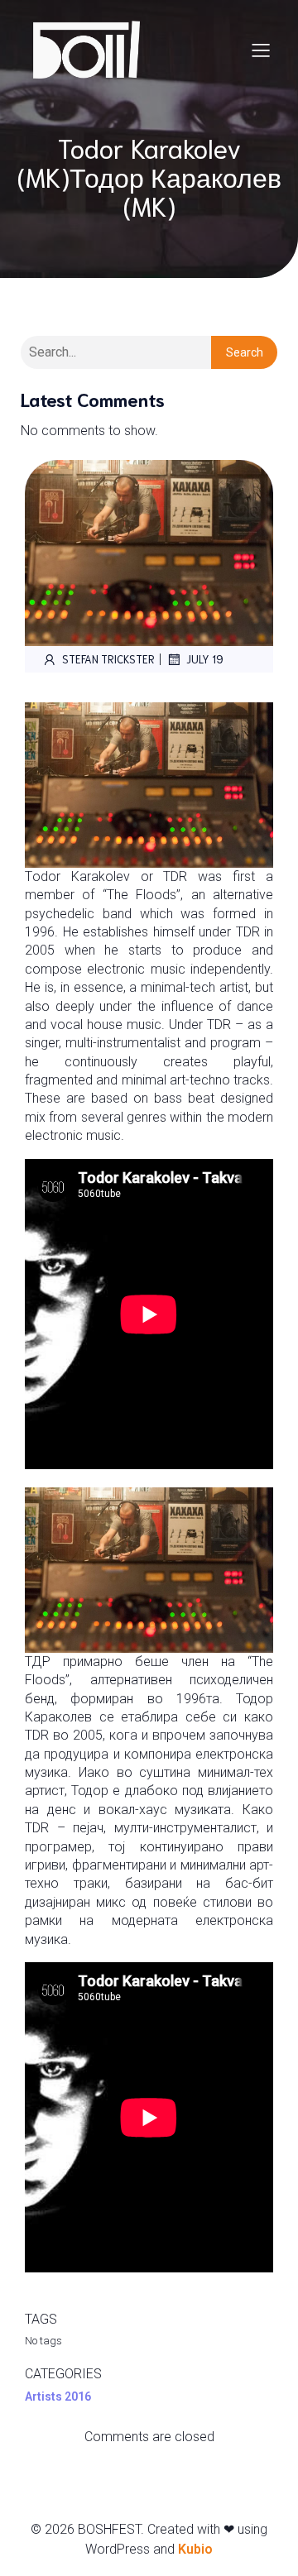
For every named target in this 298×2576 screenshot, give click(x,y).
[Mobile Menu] (261, 50)
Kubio (195, 2549)
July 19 (205, 659)
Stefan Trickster (108, 659)
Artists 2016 (58, 2396)
